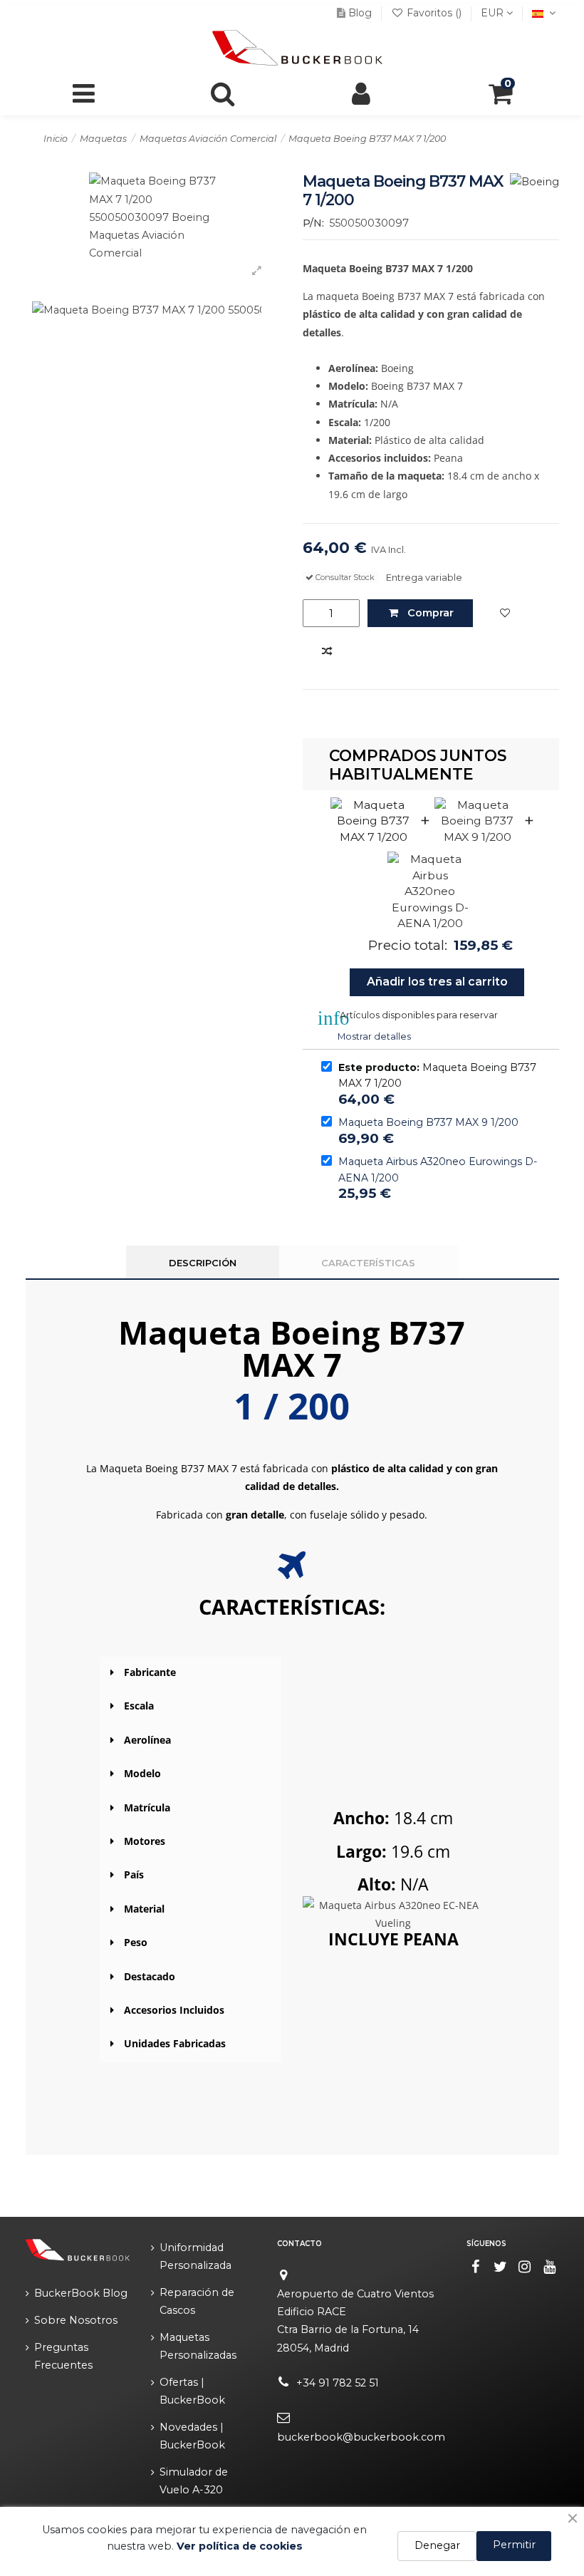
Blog (360, 13)
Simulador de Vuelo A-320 (194, 2481)
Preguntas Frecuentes (63, 2356)
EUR (494, 13)
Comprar (431, 613)
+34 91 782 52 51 (338, 2383)
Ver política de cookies (240, 2546)
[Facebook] (476, 2267)
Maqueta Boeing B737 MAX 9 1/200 (428, 1122)
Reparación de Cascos (197, 2301)
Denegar (437, 2545)
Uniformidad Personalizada (195, 2256)
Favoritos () (434, 13)
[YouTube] (550, 2267)
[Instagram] (525, 2267)
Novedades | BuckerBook (192, 2436)
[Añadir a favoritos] (505, 614)
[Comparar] (327, 652)
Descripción (203, 1263)
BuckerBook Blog (81, 2293)
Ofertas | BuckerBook (192, 2391)
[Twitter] (500, 2267)
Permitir (514, 2545)
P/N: (313, 223)
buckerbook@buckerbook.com (361, 2437)
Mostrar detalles (374, 1036)
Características (368, 1263)
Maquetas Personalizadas (198, 2346)
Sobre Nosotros (76, 2320)
